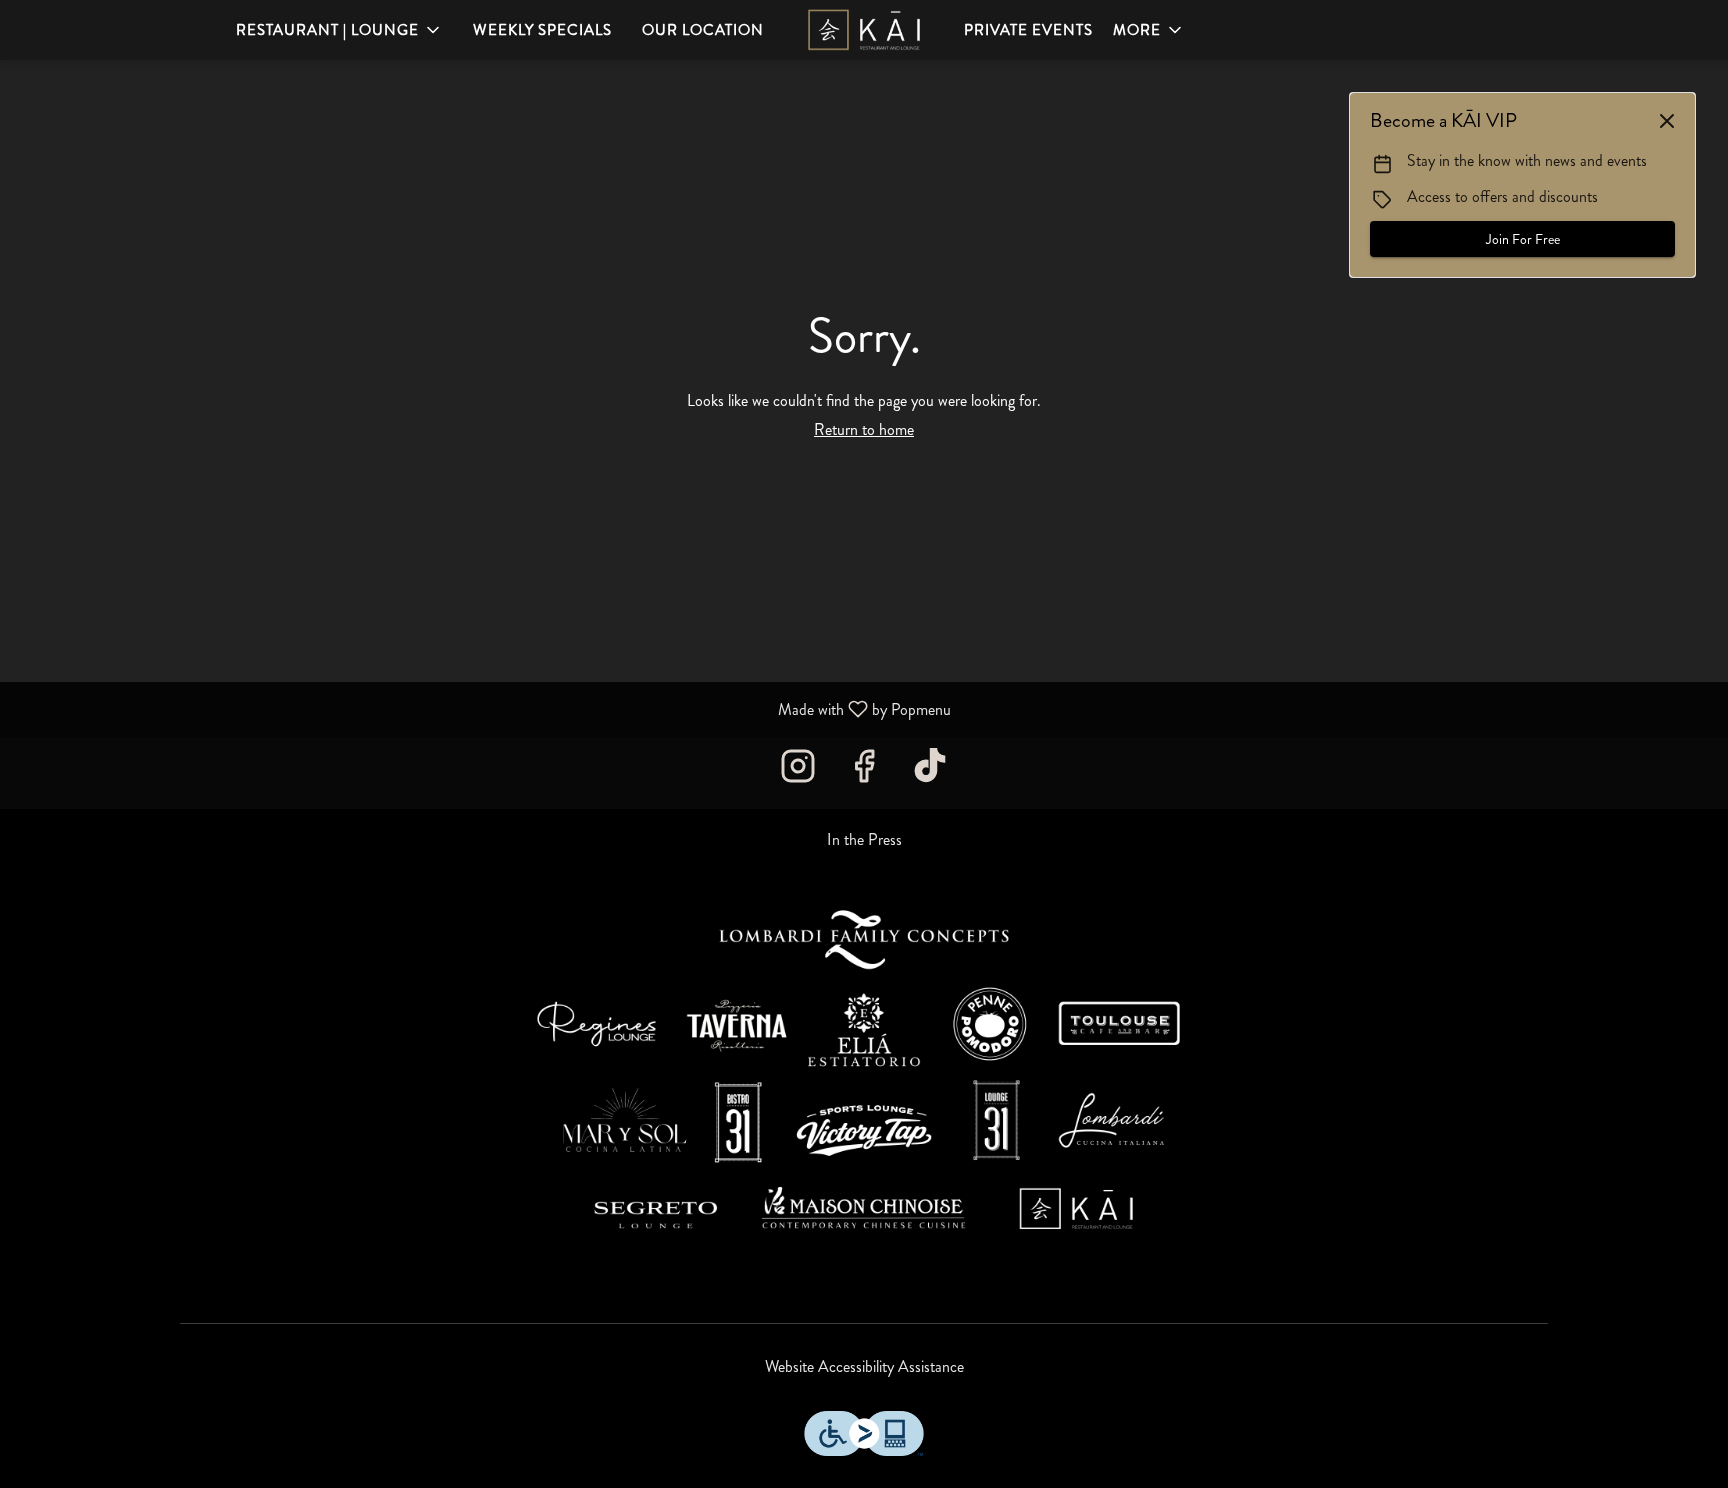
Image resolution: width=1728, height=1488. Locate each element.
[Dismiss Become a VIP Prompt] (1667, 121)
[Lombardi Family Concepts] (864, 1080)
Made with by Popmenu (483, 708)
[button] (339, 30)
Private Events (1028, 30)
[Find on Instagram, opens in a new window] (798, 772)
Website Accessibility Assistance (864, 1367)
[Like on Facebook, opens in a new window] (864, 772)
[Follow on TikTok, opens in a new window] (930, 772)
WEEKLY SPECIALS (542, 30)
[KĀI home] (864, 30)
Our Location (703, 30)
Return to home (864, 429)
